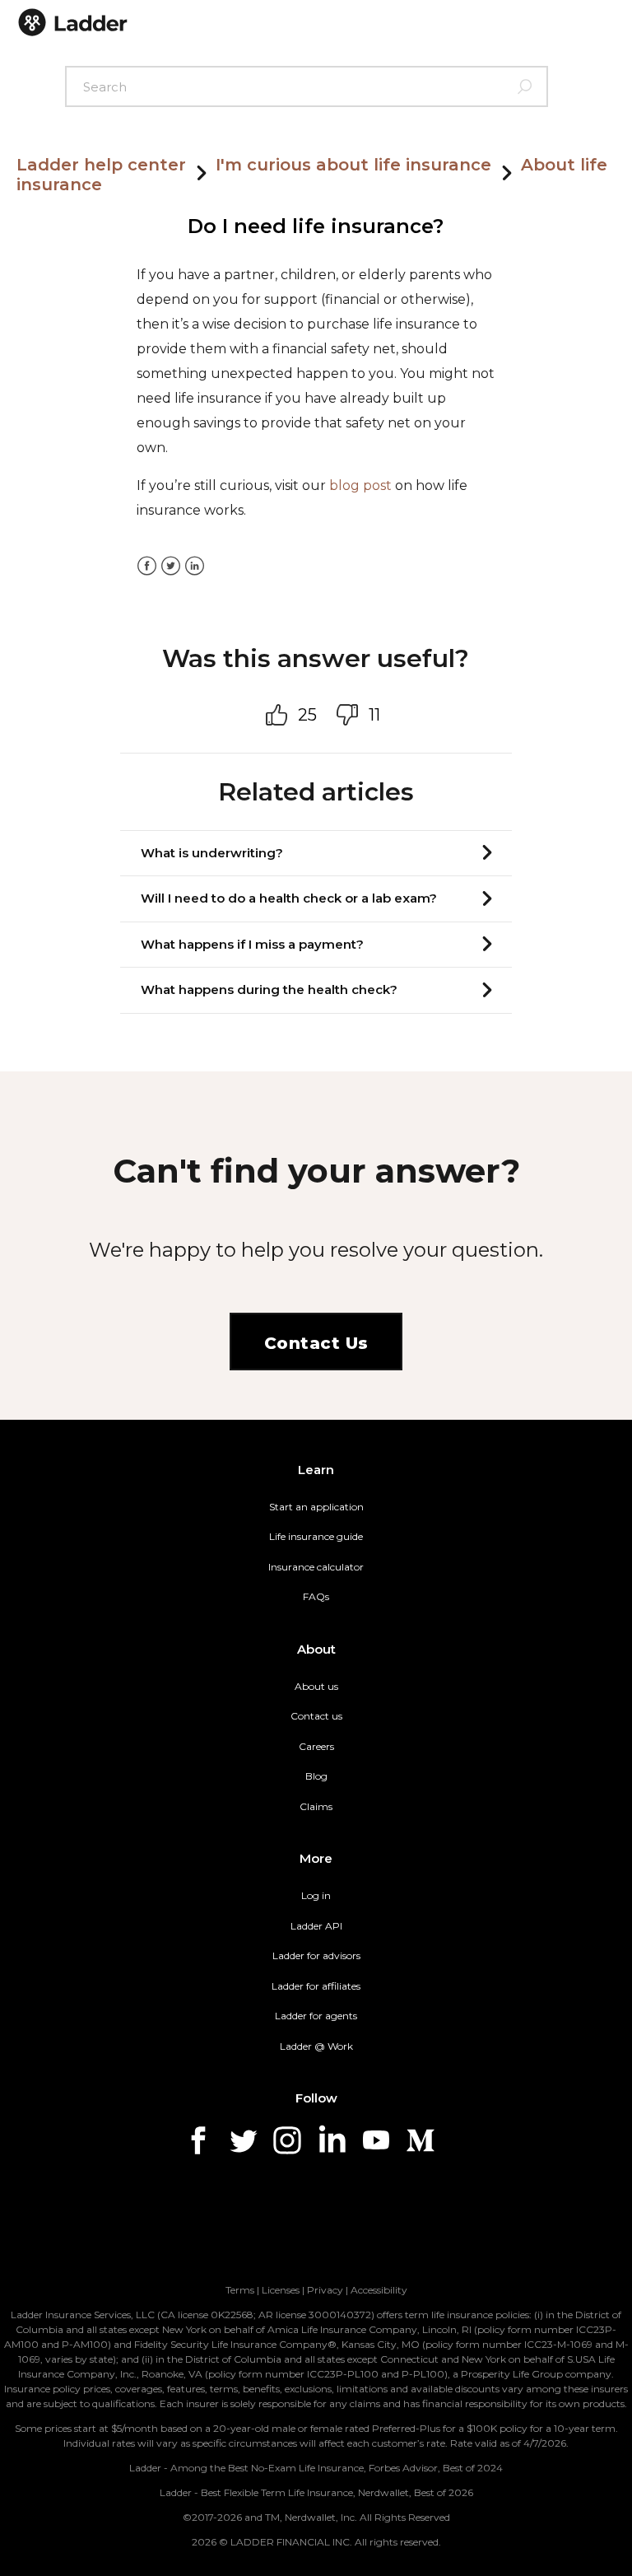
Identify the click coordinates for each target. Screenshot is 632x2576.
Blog (316, 1776)
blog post (360, 485)
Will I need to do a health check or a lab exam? (289, 898)
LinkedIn (195, 566)
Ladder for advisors (316, 1955)
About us (316, 1686)
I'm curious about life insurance (353, 165)
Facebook (147, 566)
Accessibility (379, 2290)
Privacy (325, 2290)
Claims (316, 1806)
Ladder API (316, 1926)
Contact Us (316, 1343)
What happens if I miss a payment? (252, 944)
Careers (316, 1746)
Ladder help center (101, 165)
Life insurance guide (316, 1536)
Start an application (316, 1507)
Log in (316, 1895)
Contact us (316, 1716)
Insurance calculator (316, 1567)
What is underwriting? (212, 853)
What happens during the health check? (269, 989)
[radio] (281, 715)
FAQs (316, 1596)
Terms (240, 2290)
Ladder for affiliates (316, 1986)
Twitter (171, 566)
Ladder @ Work (316, 2046)
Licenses (281, 2290)
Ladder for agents (316, 2016)
